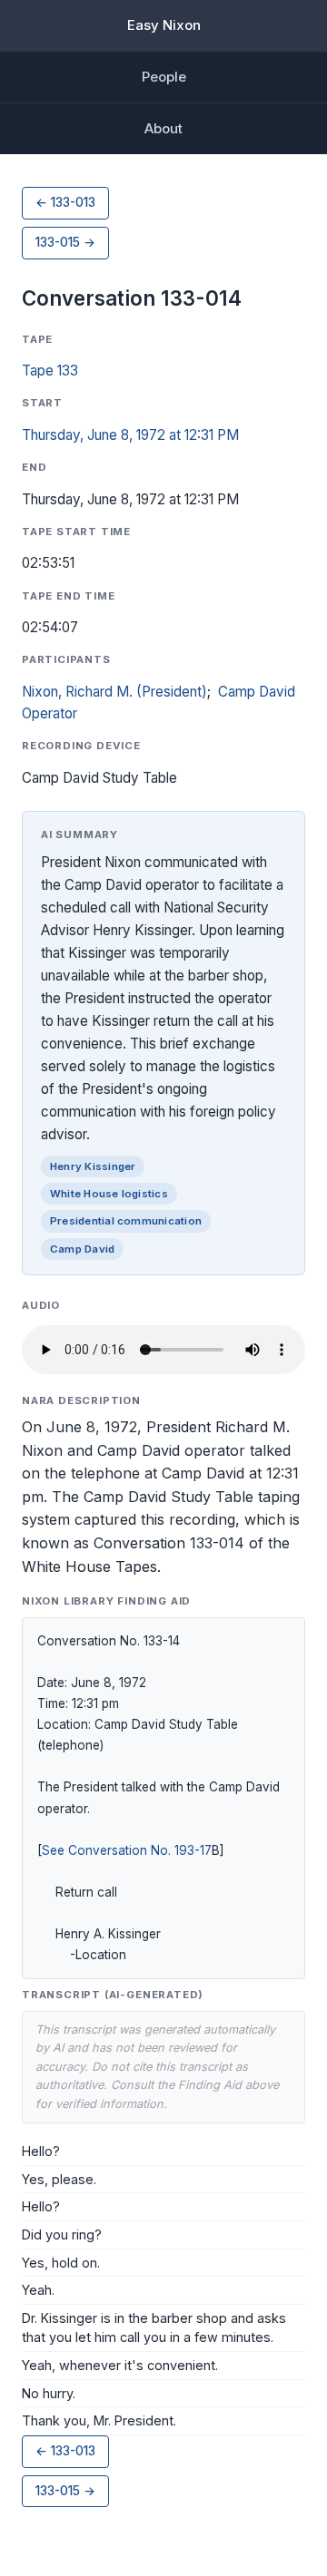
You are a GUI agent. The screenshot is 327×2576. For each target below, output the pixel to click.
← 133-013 (65, 202)
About (163, 128)
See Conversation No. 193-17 (127, 1850)
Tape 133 (50, 371)
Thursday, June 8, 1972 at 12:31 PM (130, 435)
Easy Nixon (164, 25)
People (164, 77)
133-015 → (65, 242)
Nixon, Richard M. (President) (114, 692)
